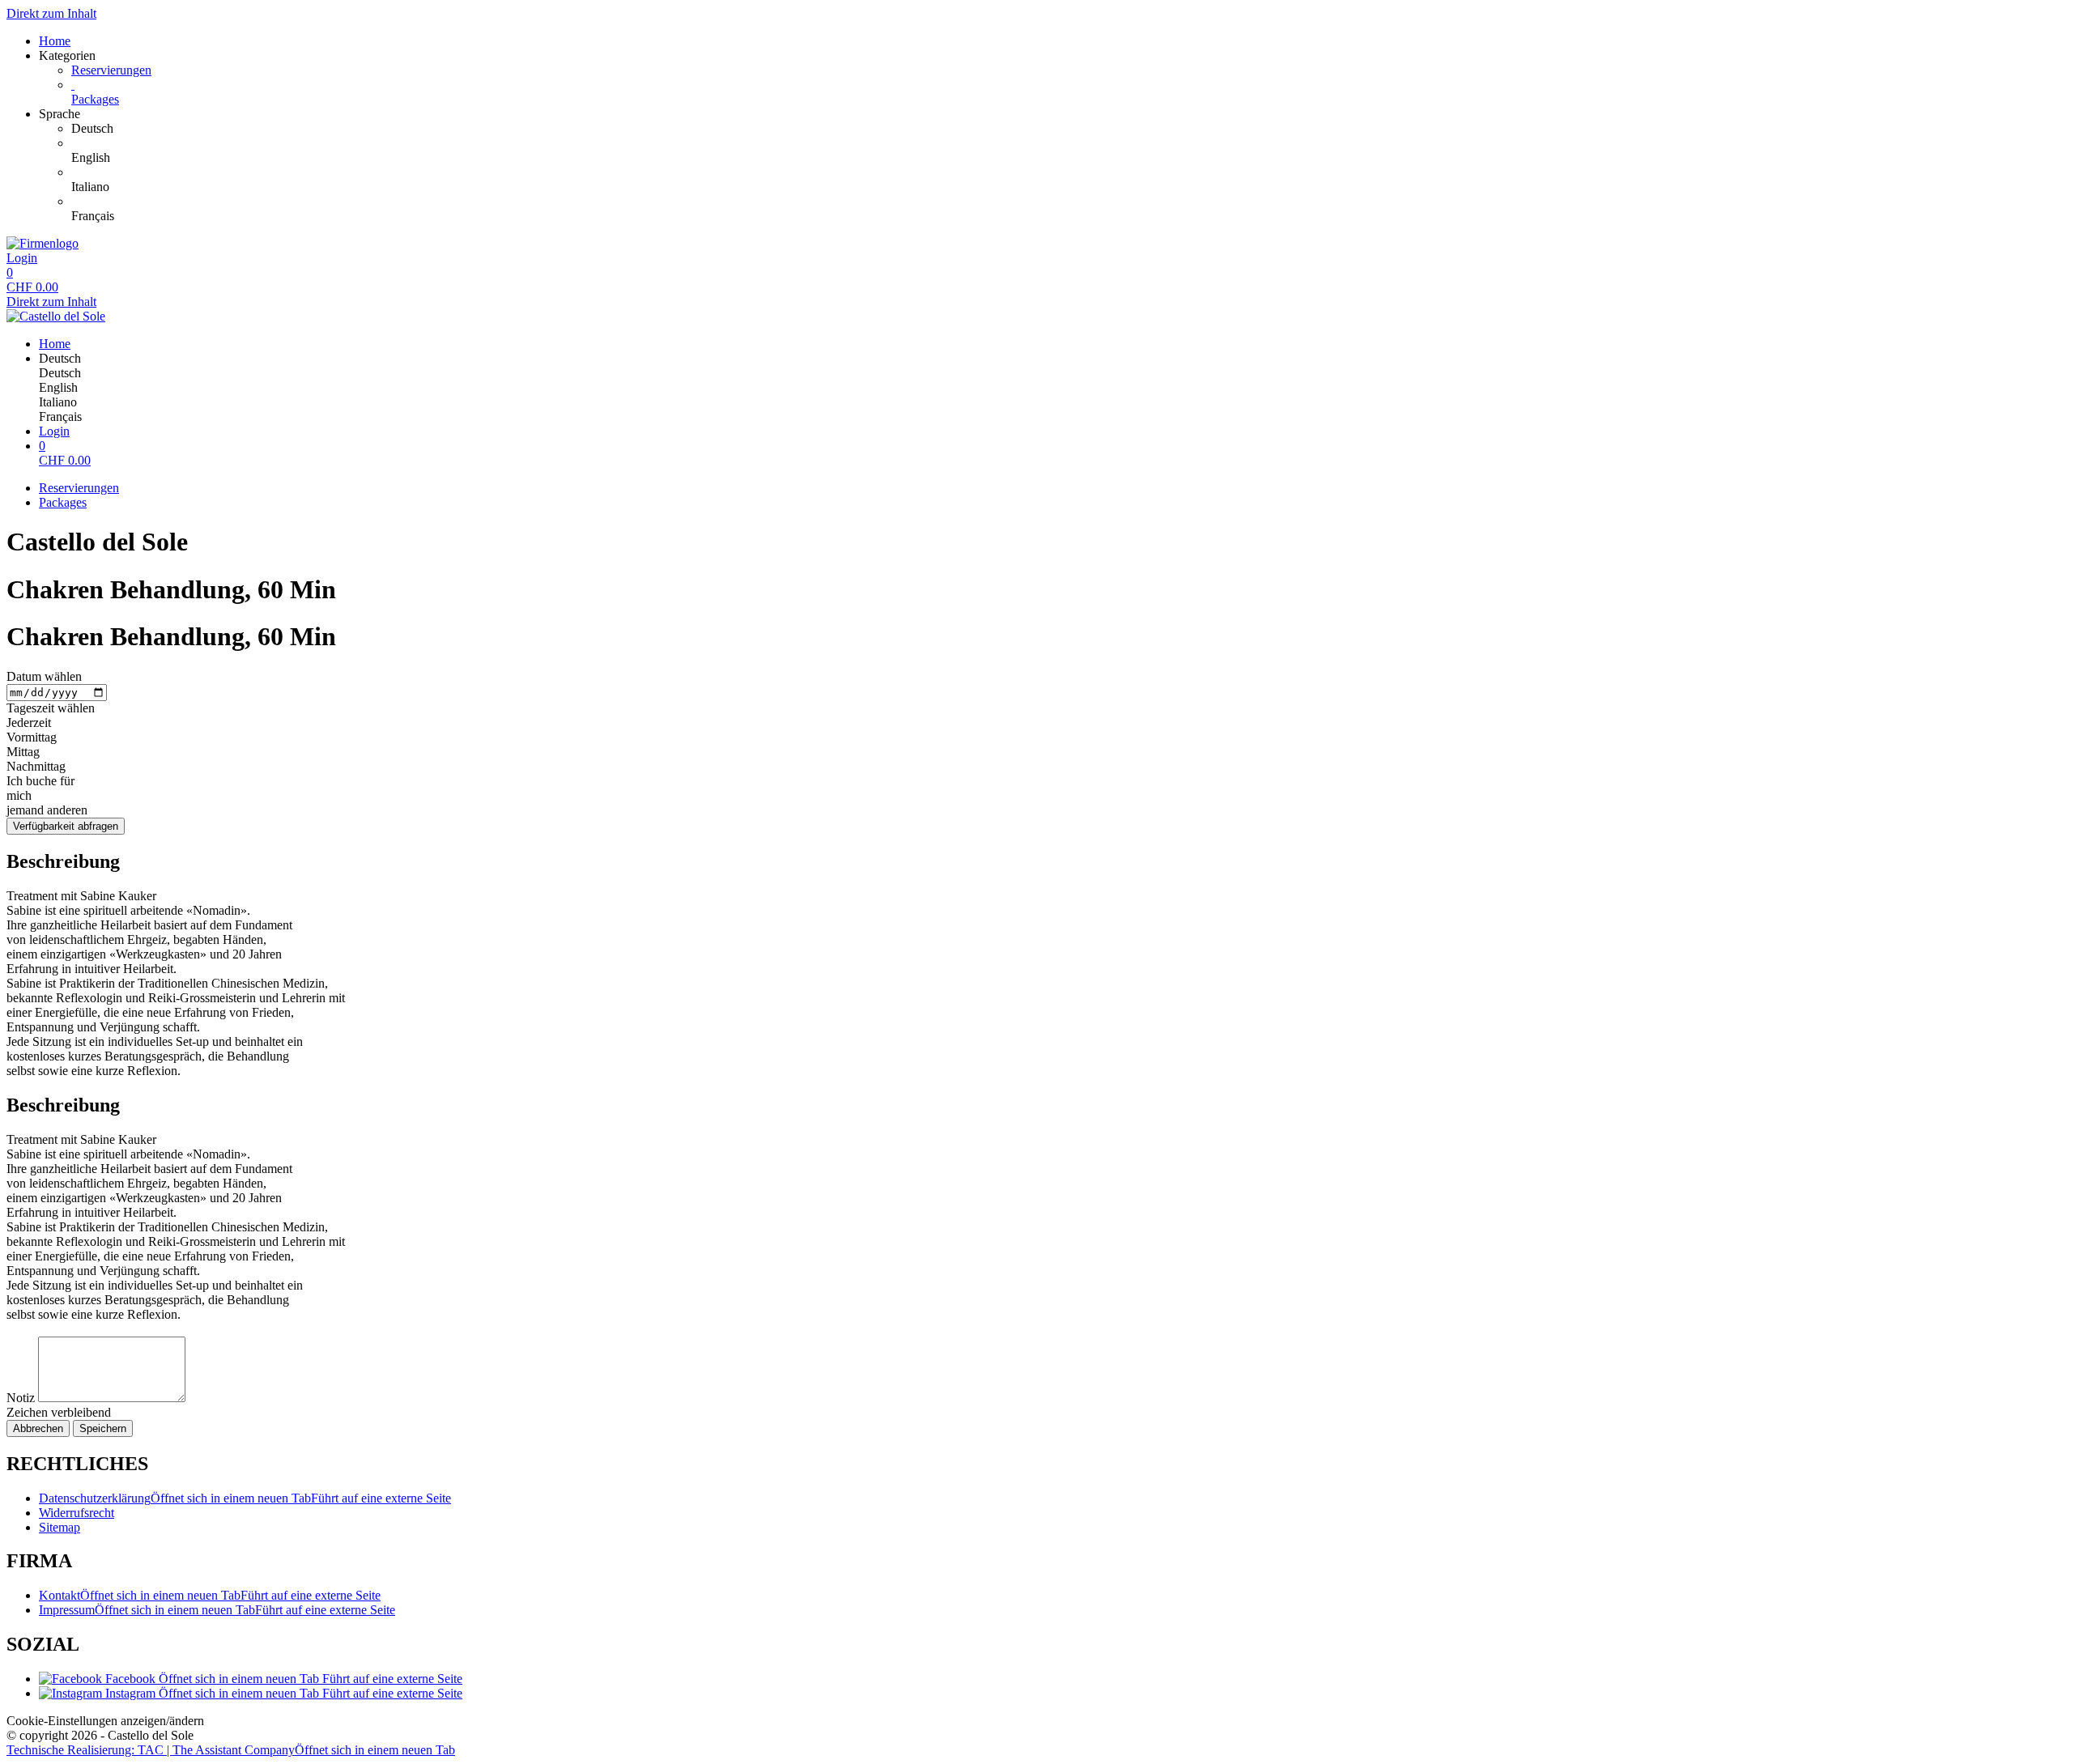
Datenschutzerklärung (245, 1498)
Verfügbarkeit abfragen (66, 826)
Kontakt (210, 1595)
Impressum (217, 1610)
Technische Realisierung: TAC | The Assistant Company (231, 1750)
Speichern (103, 1428)
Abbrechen (38, 1428)
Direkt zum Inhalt (51, 13)
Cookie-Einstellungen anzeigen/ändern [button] (105, 1721)
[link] (1069, 129)
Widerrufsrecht (77, 1513)
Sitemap (60, 1527)
